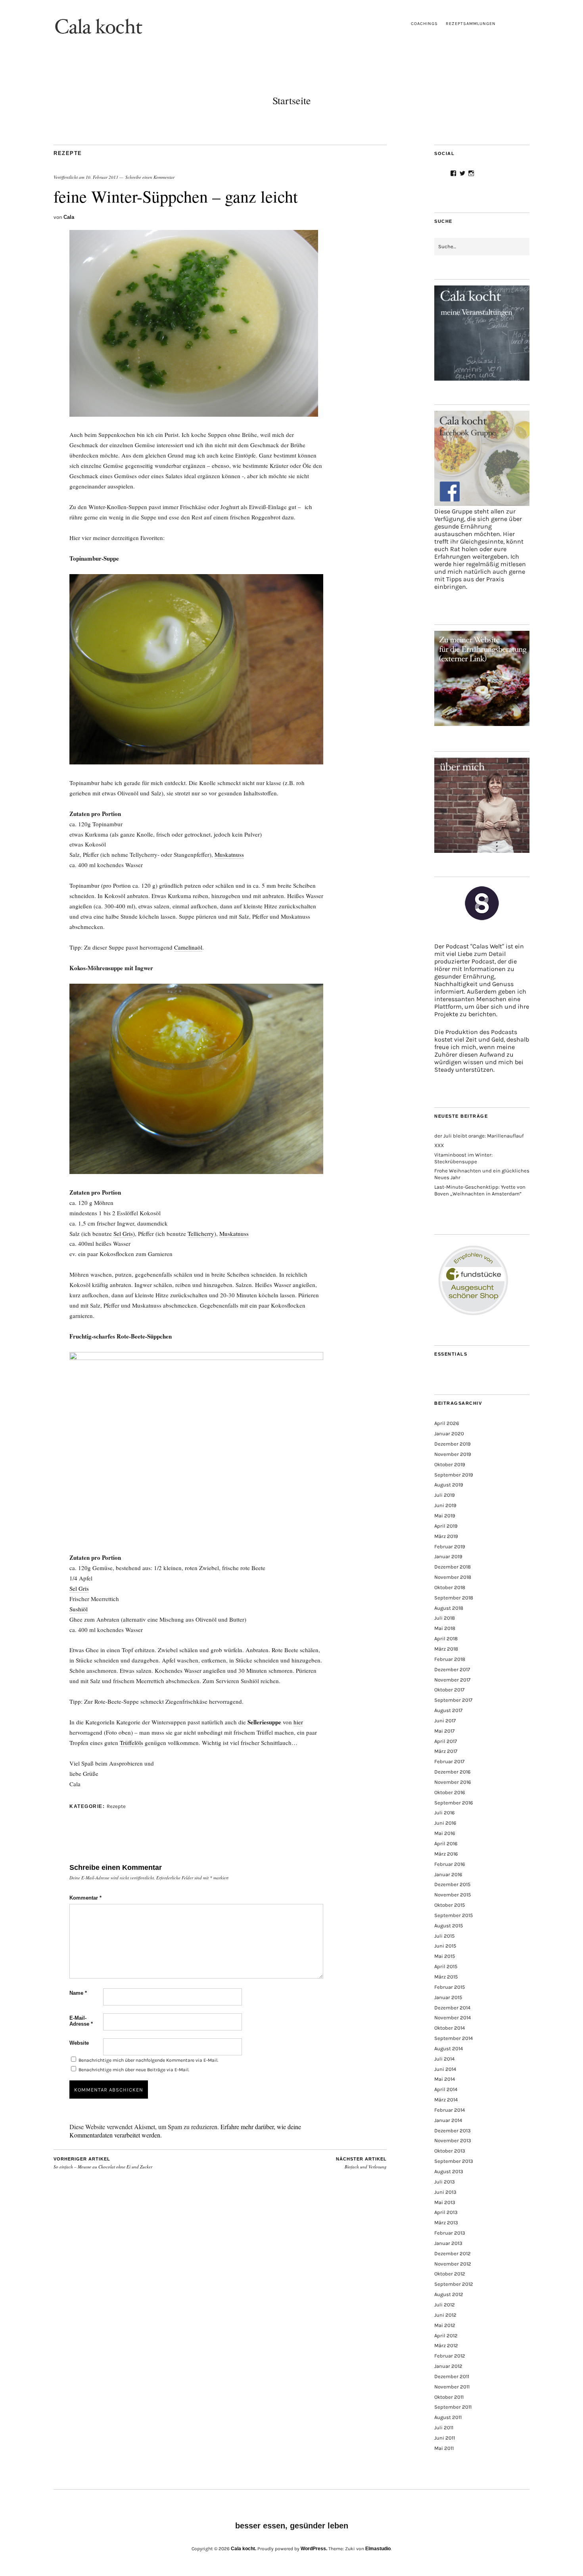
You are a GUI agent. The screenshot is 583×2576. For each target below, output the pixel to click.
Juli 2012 (445, 2305)
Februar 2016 (450, 1864)
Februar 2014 (450, 2110)
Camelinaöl (188, 947)
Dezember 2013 (453, 2131)
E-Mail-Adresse (81, 2021)
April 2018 (446, 1638)
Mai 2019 (445, 1516)
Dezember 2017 (452, 1669)
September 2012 (454, 2284)
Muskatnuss (229, 854)
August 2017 (448, 1710)
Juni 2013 (445, 2192)
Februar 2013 (450, 2233)
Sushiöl (79, 1609)
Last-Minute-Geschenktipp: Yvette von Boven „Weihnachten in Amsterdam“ (480, 1190)
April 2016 (446, 1843)
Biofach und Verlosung (361, 2163)
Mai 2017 (444, 1731)
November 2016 (453, 1782)
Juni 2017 (445, 1721)
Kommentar (85, 1898)
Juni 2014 (445, 2069)
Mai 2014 (445, 2079)
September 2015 (454, 1915)
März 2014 (446, 2100)
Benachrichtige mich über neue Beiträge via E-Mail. (134, 2070)
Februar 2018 (450, 1659)
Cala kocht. (244, 2549)
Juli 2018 (445, 1618)
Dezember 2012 (453, 2253)
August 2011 (448, 2417)
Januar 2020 (449, 1434)
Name (78, 1993)
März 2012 (446, 2345)
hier (298, 1722)
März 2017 (446, 1751)
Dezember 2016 (452, 1772)
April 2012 (446, 2336)
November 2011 (452, 2387)
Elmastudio (378, 2549)
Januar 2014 (448, 2120)
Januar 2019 (448, 1556)
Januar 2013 (448, 2243)
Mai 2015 (445, 1956)
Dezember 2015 (452, 1884)
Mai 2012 (445, 2325)
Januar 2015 (448, 1997)
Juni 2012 (445, 2315)
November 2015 (453, 1895)
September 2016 (454, 1803)
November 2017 (452, 1680)
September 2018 (454, 1598)
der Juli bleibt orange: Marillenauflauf (479, 1136)
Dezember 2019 (453, 1444)
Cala (69, 217)
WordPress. (314, 2549)
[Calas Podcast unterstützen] (482, 913)
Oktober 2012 (450, 2274)
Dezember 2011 (452, 2376)
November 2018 (453, 1577)
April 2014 (446, 2089)
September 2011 (453, 2407)
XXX (439, 1145)
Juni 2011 (445, 2438)
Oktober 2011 (449, 2397)
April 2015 (446, 1966)
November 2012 (453, 2264)
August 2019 (449, 1485)
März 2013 (446, 2223)
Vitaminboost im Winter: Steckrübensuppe (463, 1158)
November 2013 (453, 2140)
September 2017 (453, 1700)
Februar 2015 (450, 1987)
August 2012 (449, 2294)
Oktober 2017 (449, 1690)
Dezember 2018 (453, 1567)
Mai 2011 (444, 2448)
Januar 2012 (448, 2366)
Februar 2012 (450, 2356)
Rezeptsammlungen (471, 24)
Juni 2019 (445, 1505)
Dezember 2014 (452, 2008)
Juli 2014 (444, 2059)
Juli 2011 (444, 2428)
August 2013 (449, 2171)
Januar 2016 (448, 1874)
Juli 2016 (444, 1813)
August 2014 (449, 2048)
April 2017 (446, 1741)
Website (79, 2043)
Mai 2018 (445, 1628)
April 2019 (446, 1526)
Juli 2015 (444, 1936)
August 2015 (449, 1926)
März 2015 (446, 1977)
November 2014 (453, 2018)
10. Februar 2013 (102, 177)
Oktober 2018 (450, 1587)
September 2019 (454, 1475)
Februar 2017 (449, 1761)
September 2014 (454, 2038)
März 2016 (446, 1854)
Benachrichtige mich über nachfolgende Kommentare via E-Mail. (148, 2060)
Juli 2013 (445, 2182)
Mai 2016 (445, 1833)
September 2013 (454, 2161)
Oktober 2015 (450, 1905)
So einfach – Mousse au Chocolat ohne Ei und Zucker (103, 2163)
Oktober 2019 (450, 1464)
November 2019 (453, 1454)
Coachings (424, 24)
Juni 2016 (445, 1823)
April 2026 (447, 1423)
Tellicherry (201, 1233)
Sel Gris (123, 1233)
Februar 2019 (450, 1547)
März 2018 (446, 1649)
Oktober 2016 (450, 1792)
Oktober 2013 (450, 2151)
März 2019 (446, 1536)
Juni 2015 (445, 1946)
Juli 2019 (445, 1495)
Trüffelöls (131, 1743)
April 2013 (446, 2212)
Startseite (292, 100)
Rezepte (68, 153)
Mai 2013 (445, 2202)
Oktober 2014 (450, 2028)
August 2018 (449, 1608)
